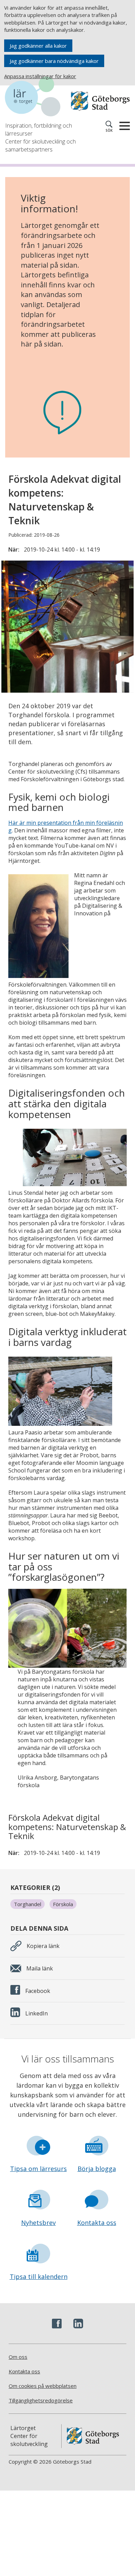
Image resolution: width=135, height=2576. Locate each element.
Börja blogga (97, 2169)
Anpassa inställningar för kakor (40, 76)
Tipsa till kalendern (39, 2277)
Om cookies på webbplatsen (43, 2386)
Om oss (18, 2357)
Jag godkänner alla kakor (38, 46)
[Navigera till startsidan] (36, 98)
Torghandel (28, 1904)
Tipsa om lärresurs (38, 2169)
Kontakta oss (97, 2223)
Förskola (63, 1904)
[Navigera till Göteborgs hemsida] (100, 101)
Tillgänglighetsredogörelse (41, 2400)
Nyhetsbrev (38, 2223)
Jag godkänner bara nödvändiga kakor (54, 61)
